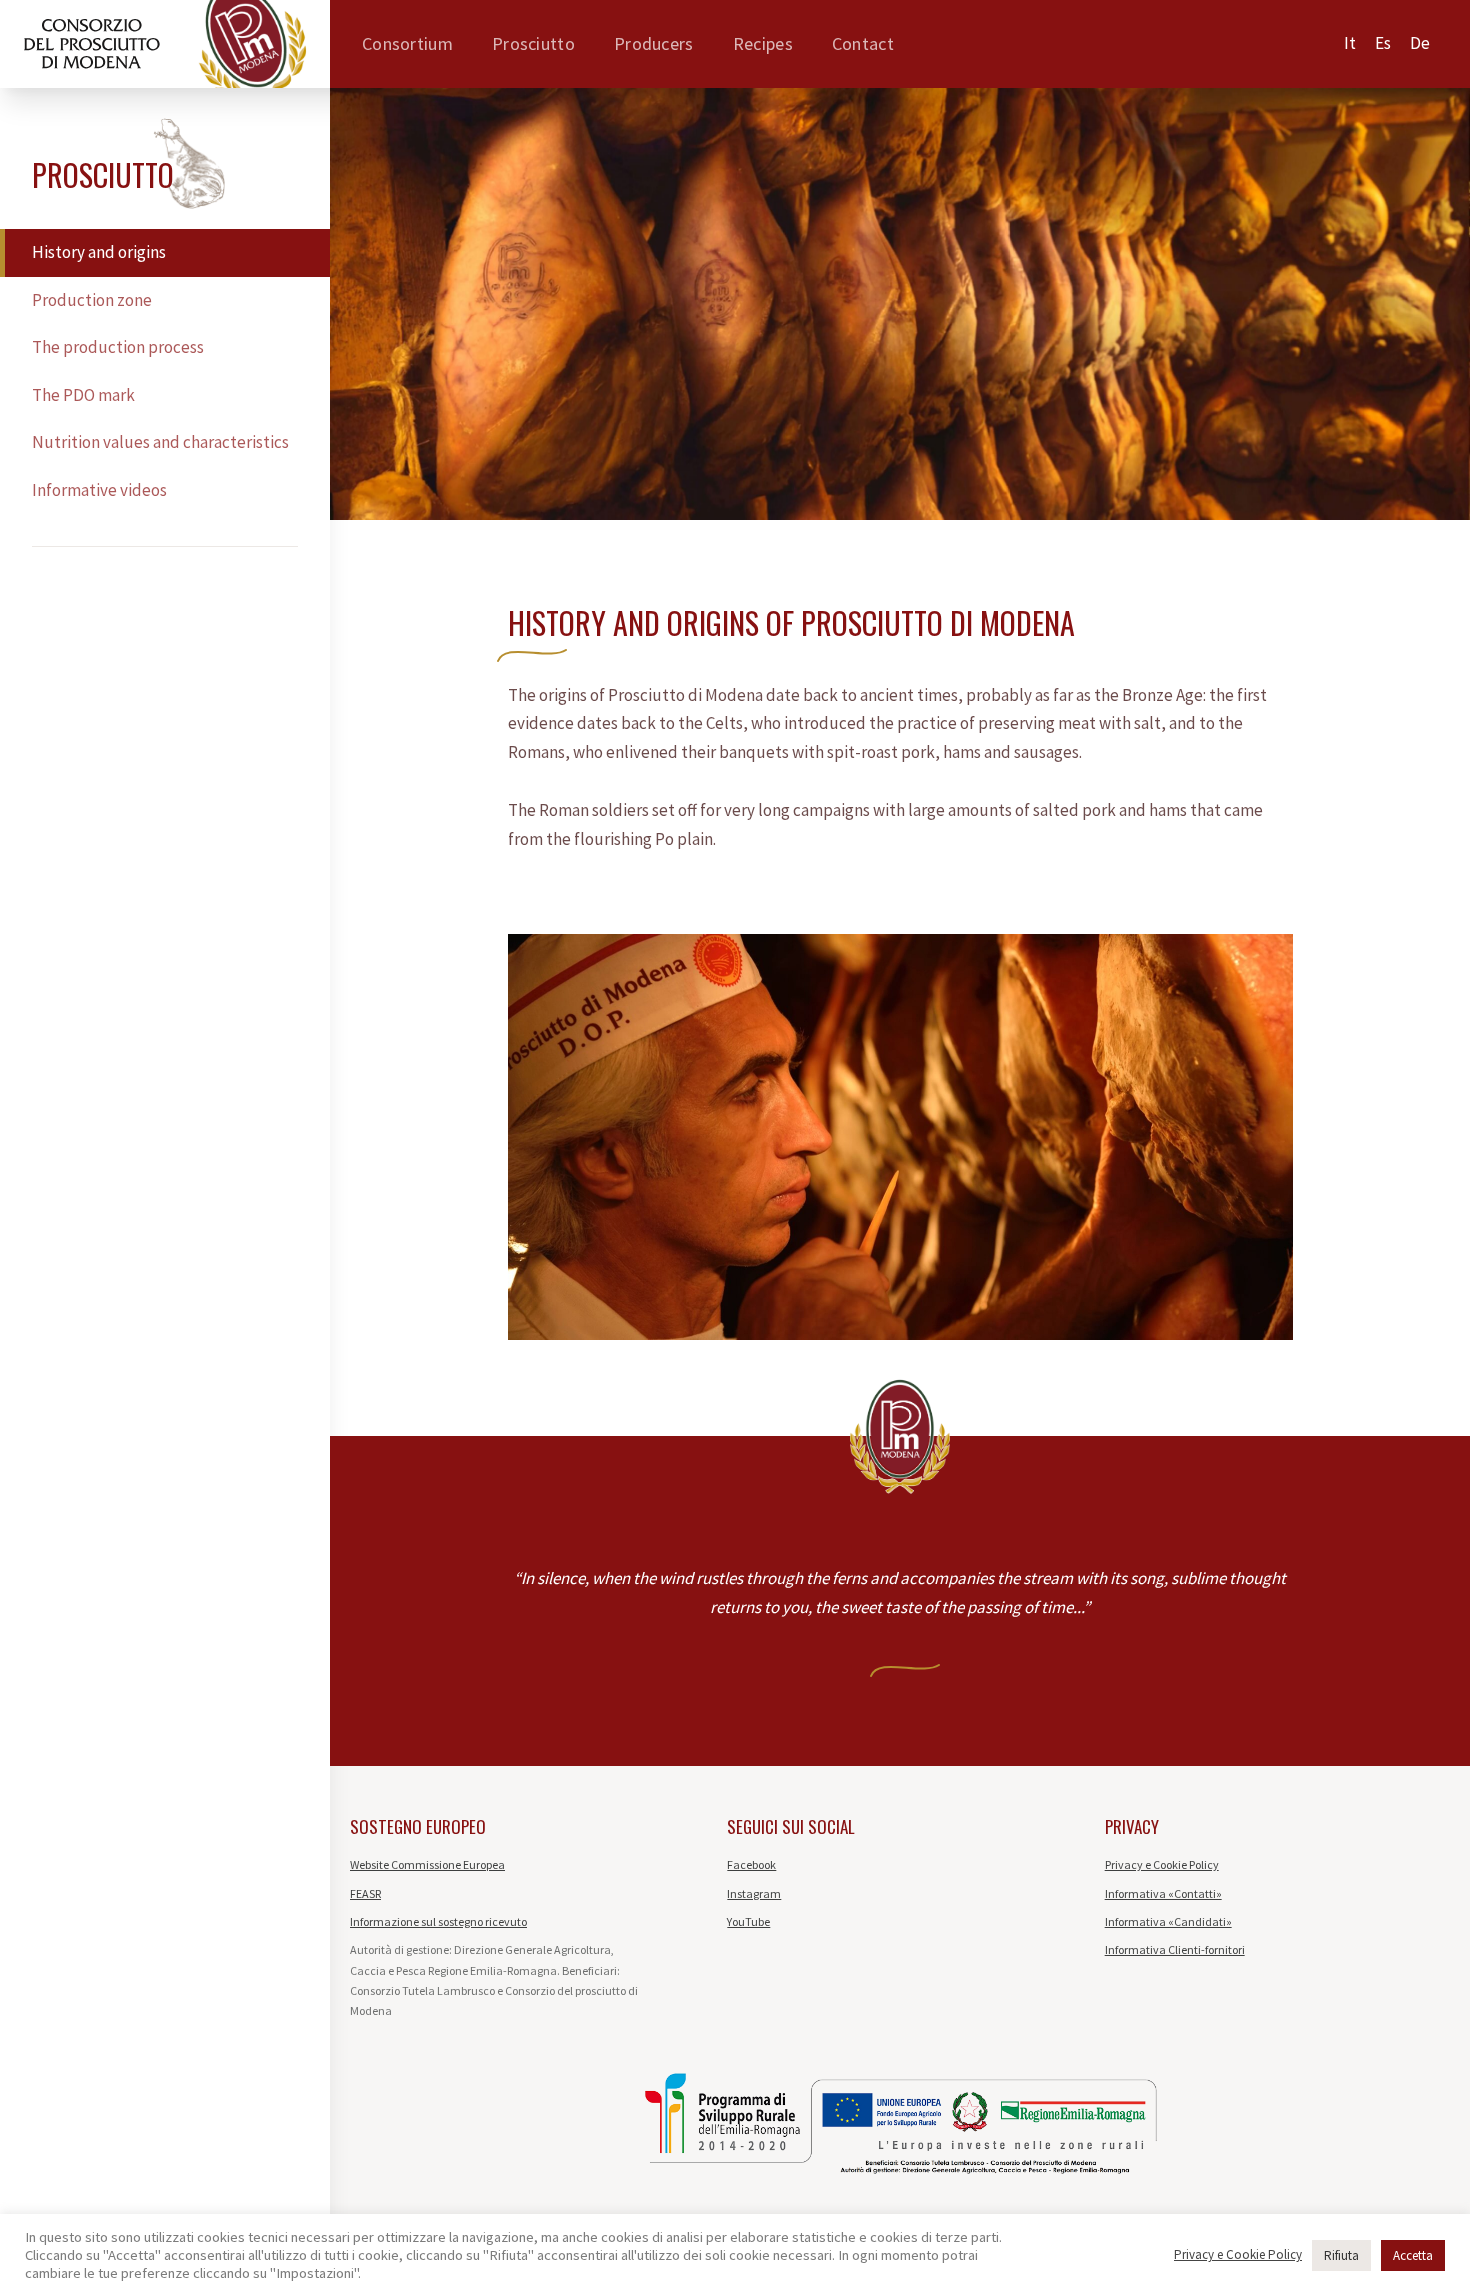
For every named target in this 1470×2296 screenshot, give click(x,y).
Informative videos (99, 490)
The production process (118, 347)
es (1383, 43)
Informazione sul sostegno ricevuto (438, 1921)
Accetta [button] (1413, 2255)
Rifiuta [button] (1341, 2255)
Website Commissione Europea (427, 1864)
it (1350, 43)
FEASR (365, 1893)
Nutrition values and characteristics (160, 442)
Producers (654, 43)
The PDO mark (83, 395)
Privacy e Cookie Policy (1162, 1864)
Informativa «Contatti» (1163, 1893)
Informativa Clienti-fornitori (1175, 1949)
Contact (863, 43)
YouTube (748, 1921)
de (1420, 43)
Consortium (407, 43)
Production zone (92, 300)
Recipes (763, 43)
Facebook (751, 1864)
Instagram (754, 1893)
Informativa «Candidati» (1168, 1921)
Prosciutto (533, 43)
